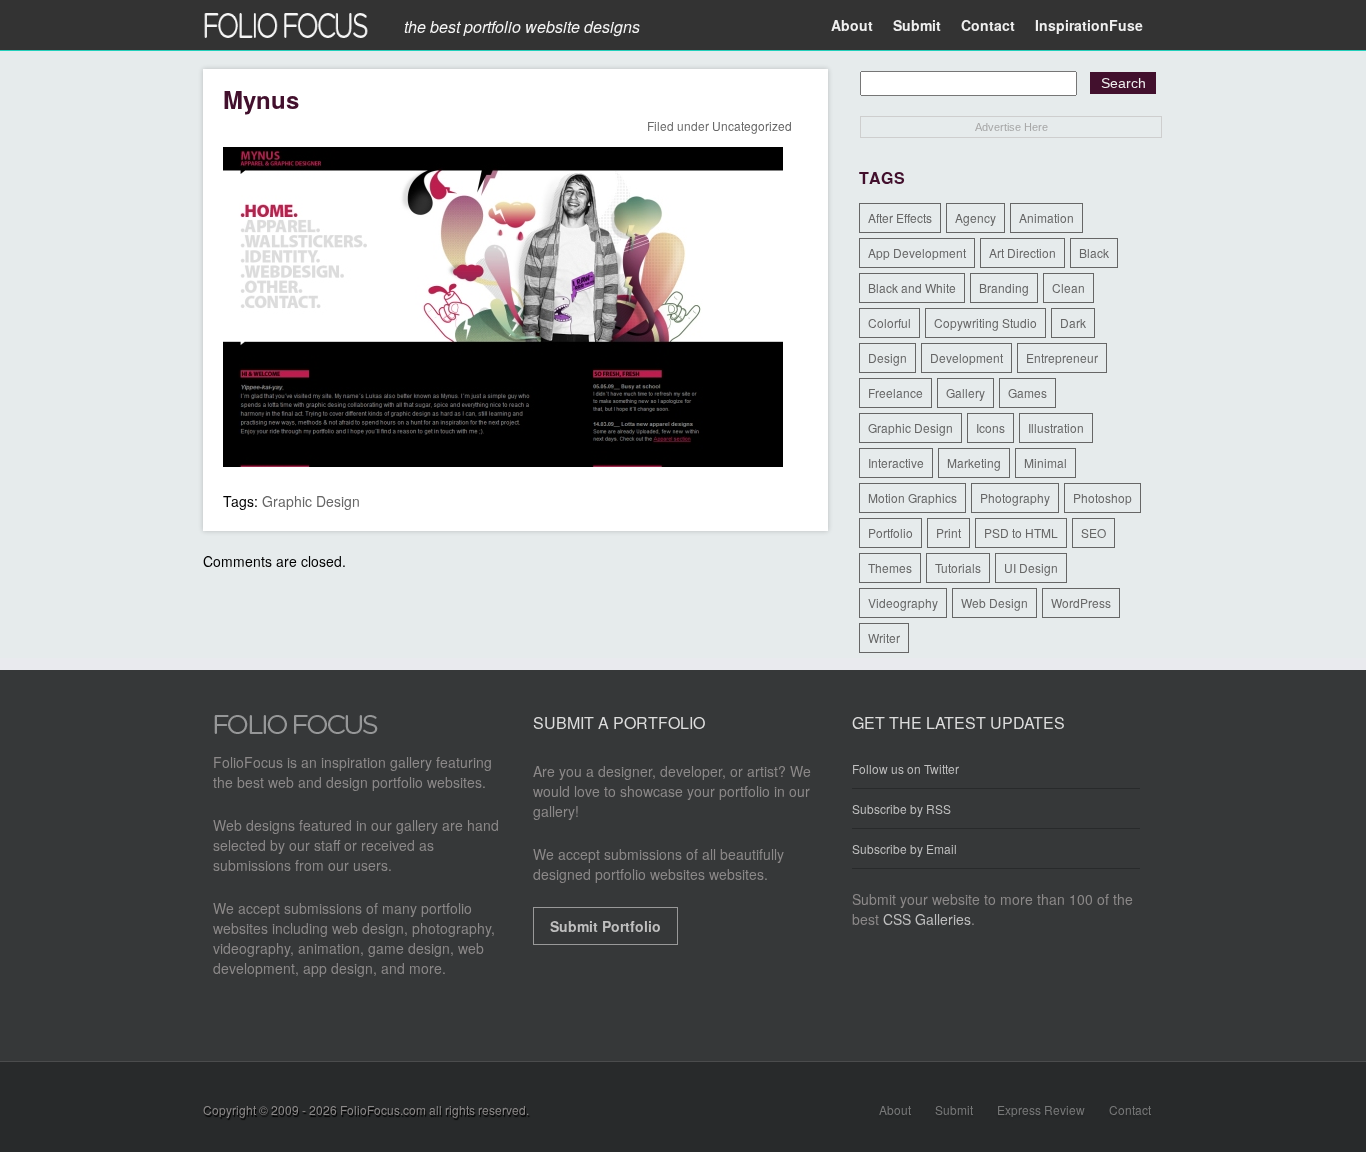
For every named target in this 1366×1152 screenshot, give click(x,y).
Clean (1068, 287)
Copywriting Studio (985, 322)
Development (966, 357)
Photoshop (1102, 497)
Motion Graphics (912, 497)
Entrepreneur (1062, 357)
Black (1094, 252)
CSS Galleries (927, 919)
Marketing (974, 462)
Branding (1004, 287)
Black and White (912, 287)
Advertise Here (1011, 127)
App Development (917, 252)
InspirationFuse (1089, 25)
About (852, 25)
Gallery (965, 392)
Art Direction (1022, 252)
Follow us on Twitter (905, 769)
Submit (917, 25)
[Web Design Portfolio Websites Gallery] (296, 730)
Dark (1073, 322)
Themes (890, 567)
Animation (1046, 217)
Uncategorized (752, 125)
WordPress (1081, 602)
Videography (903, 602)
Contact (988, 25)
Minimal (1045, 462)
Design (887, 357)
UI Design (1031, 567)
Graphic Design (311, 501)
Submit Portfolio (605, 926)
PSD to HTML (1021, 532)
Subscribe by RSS (901, 808)
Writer (884, 637)
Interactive (896, 462)
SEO (1093, 532)
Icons (990, 427)
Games (1027, 392)
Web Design (994, 602)
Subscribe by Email (904, 848)
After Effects (900, 217)
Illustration (1056, 427)
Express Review (1041, 1109)
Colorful (889, 322)
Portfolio (890, 532)
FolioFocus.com (383, 1109)
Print (948, 532)
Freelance (895, 392)
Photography (1015, 497)
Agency (975, 217)
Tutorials (958, 567)
